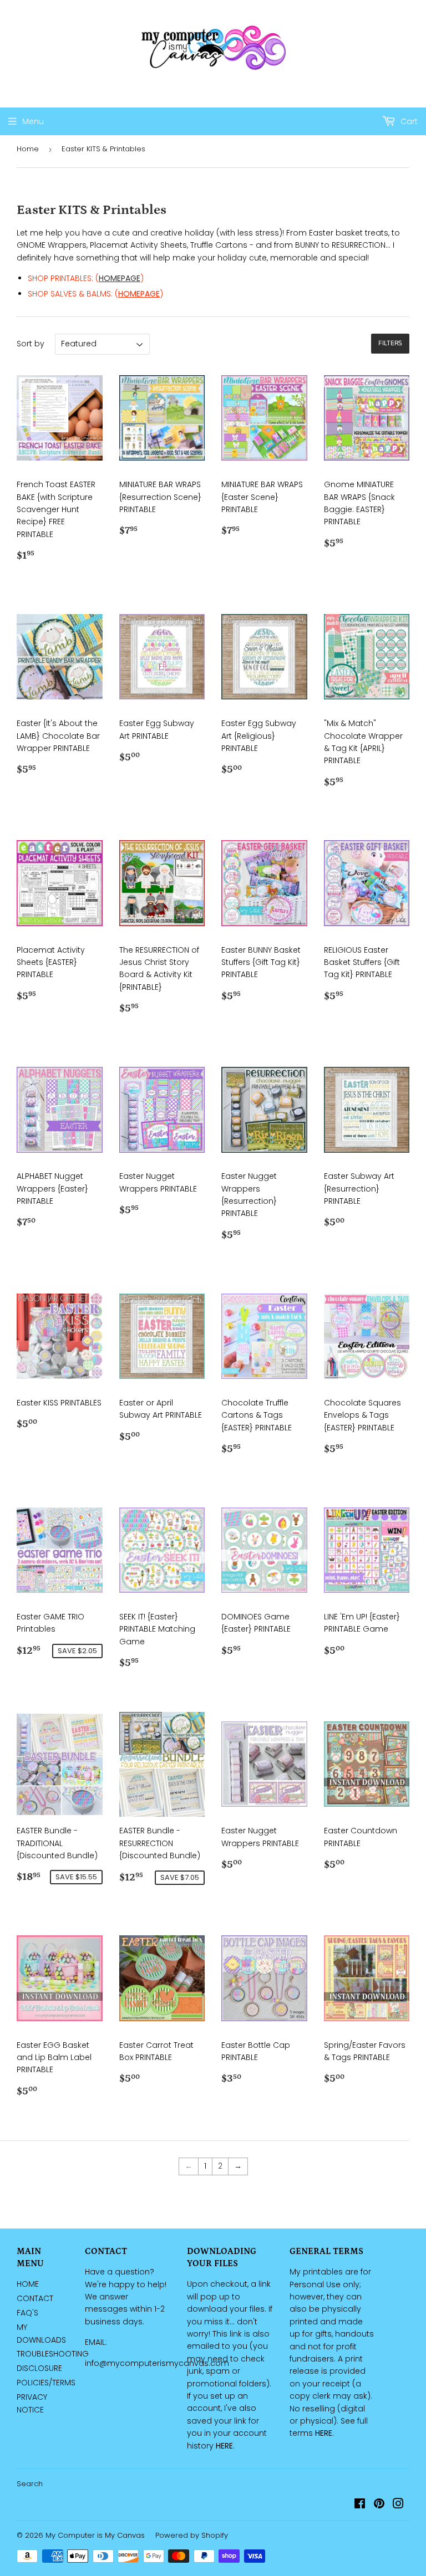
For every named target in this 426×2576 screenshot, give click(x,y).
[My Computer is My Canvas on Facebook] (360, 2505)
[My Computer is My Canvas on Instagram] (398, 2505)
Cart (408, 121)
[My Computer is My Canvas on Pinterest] (379, 2505)
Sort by (31, 344)
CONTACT (35, 2298)
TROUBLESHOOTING (53, 2354)
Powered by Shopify (192, 2535)
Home (28, 149)
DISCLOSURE (39, 2368)
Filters (390, 343)
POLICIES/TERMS (46, 2383)
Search (30, 2484)
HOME (28, 2284)
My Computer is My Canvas (95, 2535)
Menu (33, 121)
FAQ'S (27, 2313)
